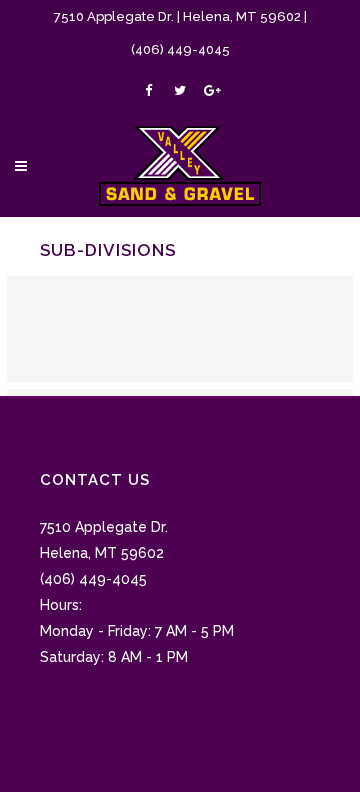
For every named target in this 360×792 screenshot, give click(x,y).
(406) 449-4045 (180, 49)
